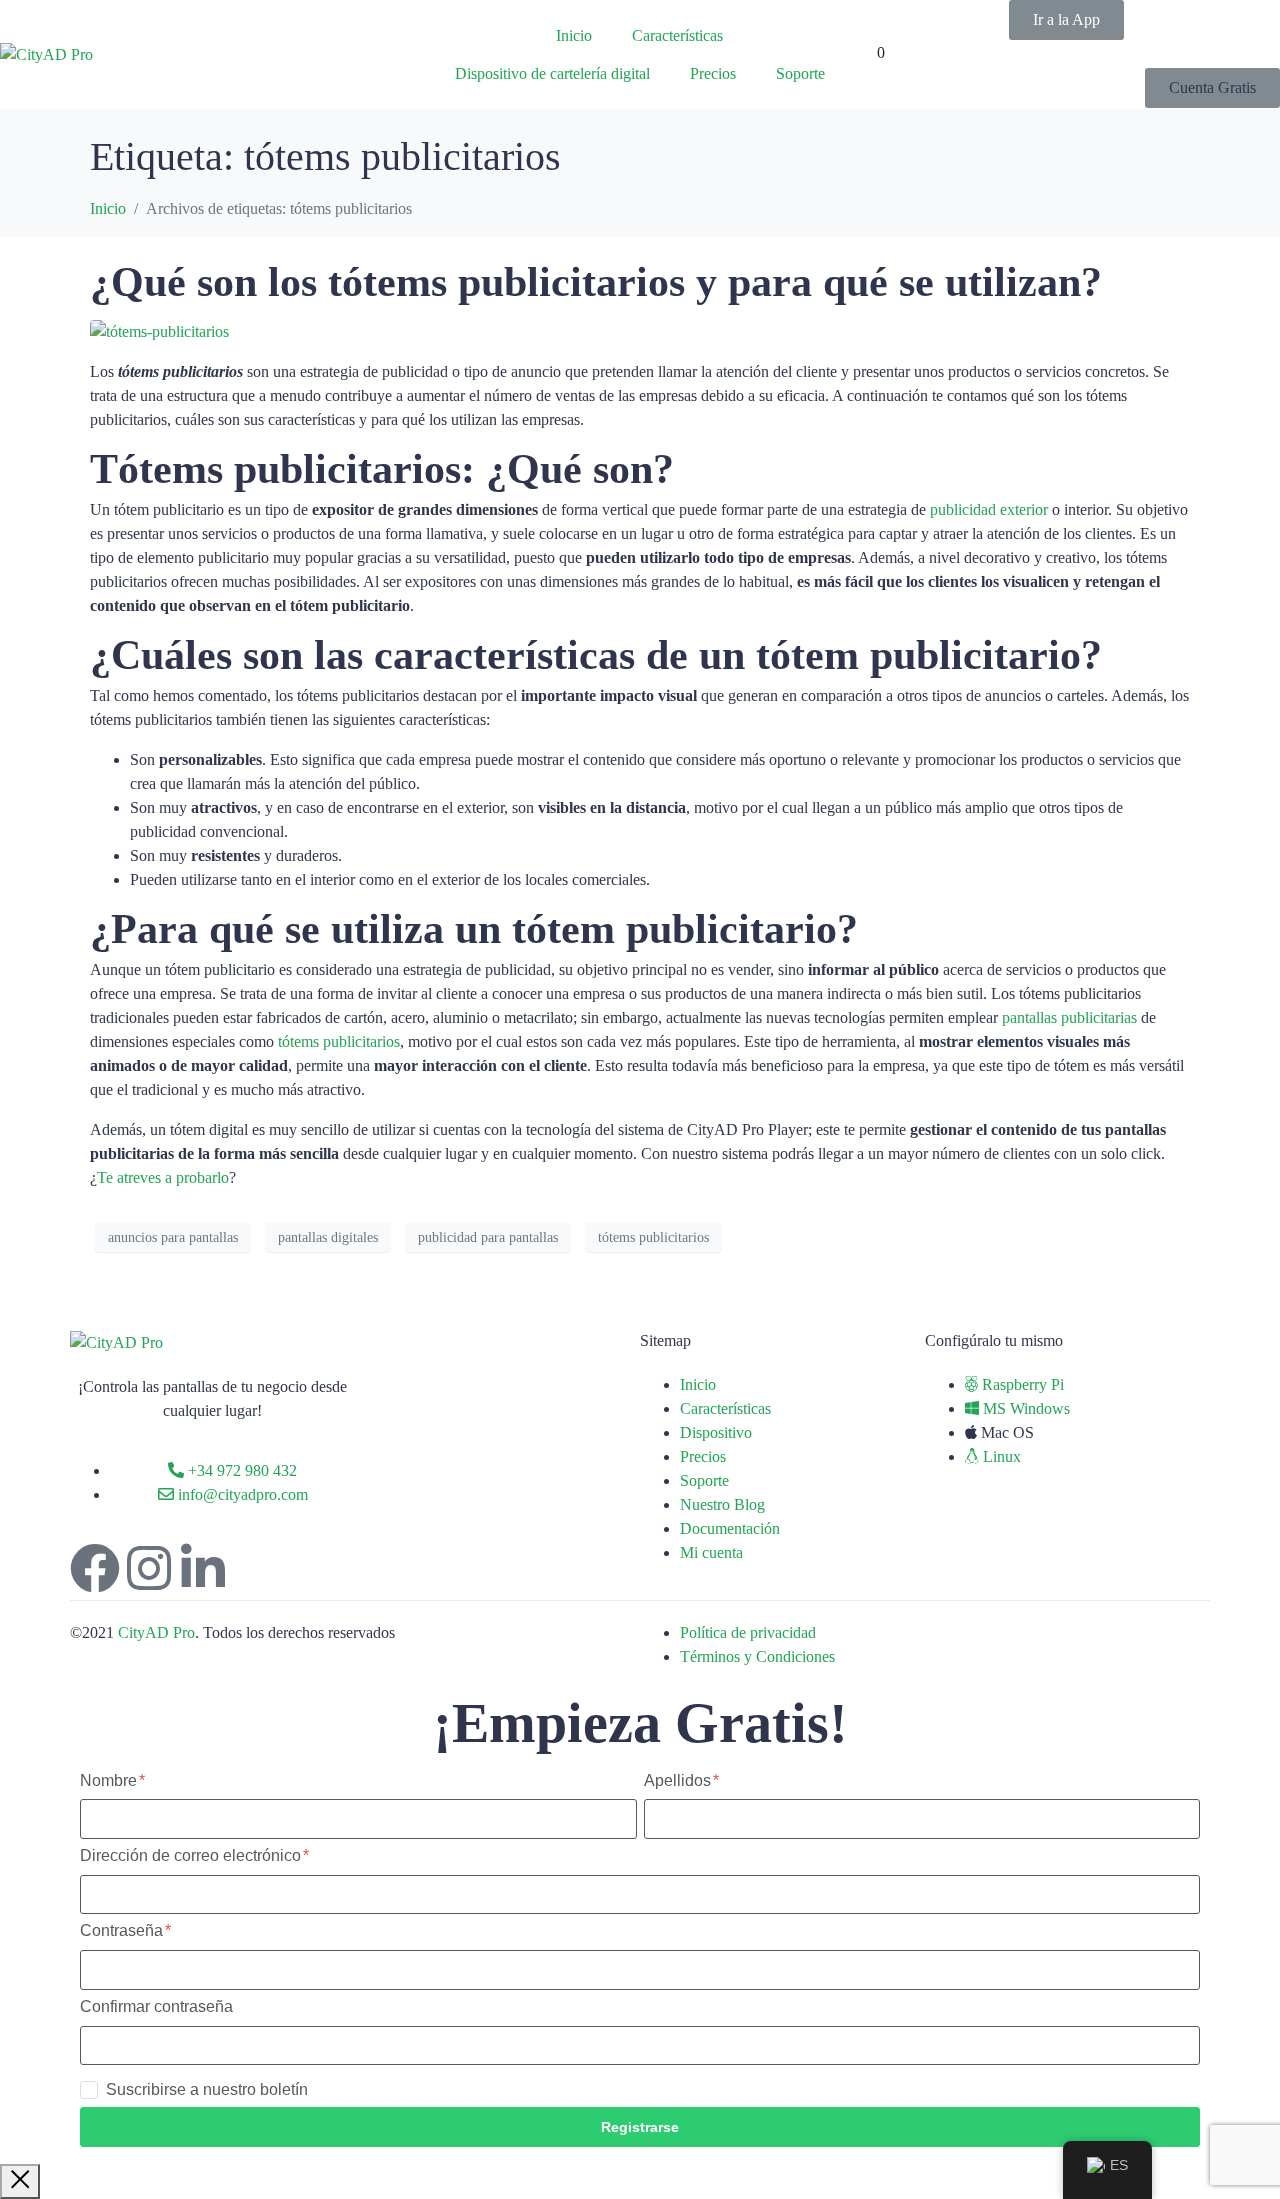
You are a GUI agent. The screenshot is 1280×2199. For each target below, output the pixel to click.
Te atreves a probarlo (163, 1177)
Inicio (574, 35)
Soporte (800, 73)
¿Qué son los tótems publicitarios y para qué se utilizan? (596, 282)
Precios (713, 73)
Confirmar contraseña (156, 2006)
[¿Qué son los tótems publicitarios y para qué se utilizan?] (159, 330)
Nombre (110, 1780)
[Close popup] (20, 2181)
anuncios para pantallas (173, 1237)
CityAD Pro (156, 1632)
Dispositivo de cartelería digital (552, 73)
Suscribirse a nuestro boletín (207, 2089)
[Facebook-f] (95, 1568)
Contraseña (123, 1930)
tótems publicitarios (339, 1041)
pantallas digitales (328, 1237)
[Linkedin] (203, 1568)
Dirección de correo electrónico (192, 1855)
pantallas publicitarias (1069, 1017)
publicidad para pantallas (488, 1237)
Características (677, 35)
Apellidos (679, 1780)
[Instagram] (149, 1568)
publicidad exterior (989, 509)
